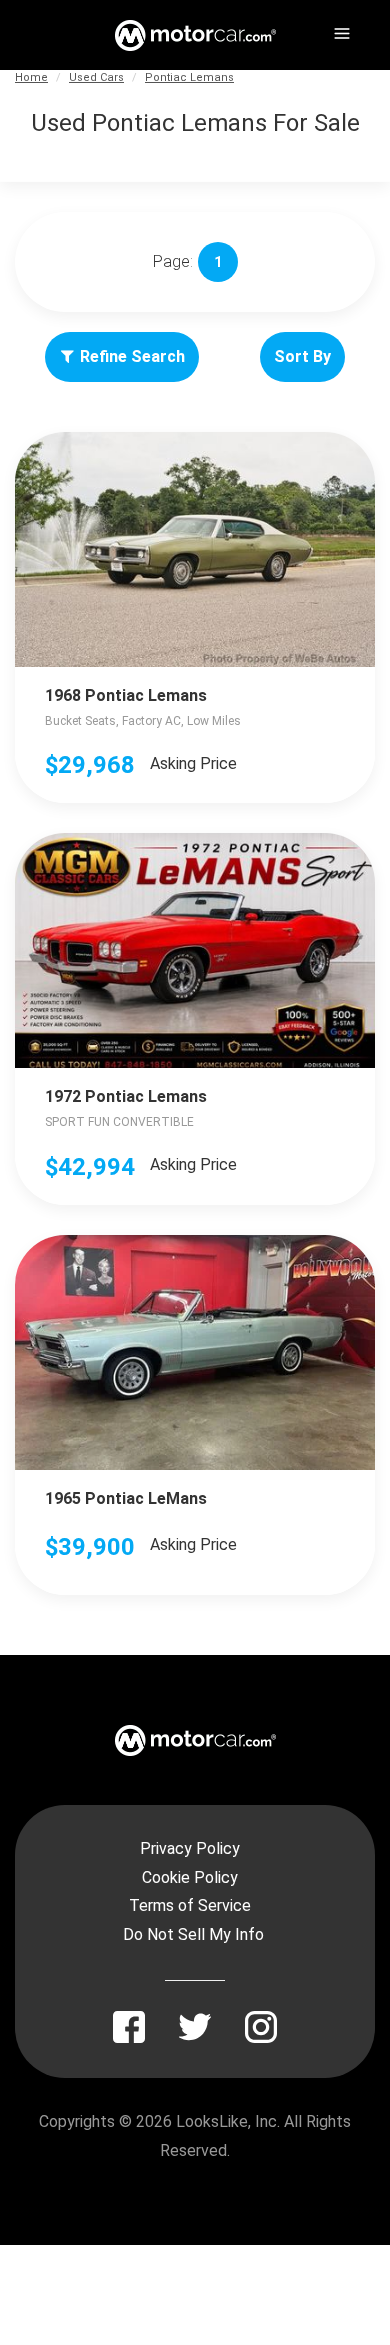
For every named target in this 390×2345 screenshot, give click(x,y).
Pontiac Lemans (189, 77)
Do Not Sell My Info (193, 1934)
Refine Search (132, 356)
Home (31, 77)
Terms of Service (190, 1905)
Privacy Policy (190, 1848)
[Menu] (340, 30)
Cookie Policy (190, 1877)
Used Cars (96, 77)
